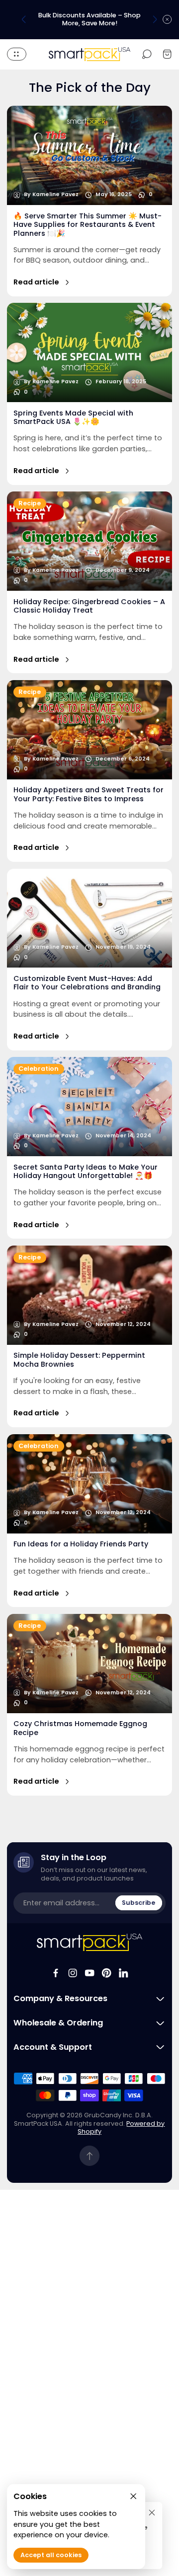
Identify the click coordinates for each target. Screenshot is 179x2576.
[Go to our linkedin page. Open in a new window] (123, 1973)
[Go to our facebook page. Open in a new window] (56, 1973)
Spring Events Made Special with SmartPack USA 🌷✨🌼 (73, 417)
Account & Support (53, 2047)
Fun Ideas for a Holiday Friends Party (81, 1544)
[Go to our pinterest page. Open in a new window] (106, 1973)
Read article (36, 282)
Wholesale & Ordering (58, 2023)
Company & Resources (60, 1999)
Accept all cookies (51, 2555)
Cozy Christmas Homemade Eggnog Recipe (80, 1728)
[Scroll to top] (90, 2156)
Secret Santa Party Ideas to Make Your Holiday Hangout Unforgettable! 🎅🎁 (86, 1171)
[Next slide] (155, 19)
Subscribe (138, 1903)
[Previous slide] (24, 19)
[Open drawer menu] (17, 54)
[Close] (152, 2512)
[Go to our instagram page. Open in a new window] (73, 1973)
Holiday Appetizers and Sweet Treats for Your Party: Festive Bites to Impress (89, 794)
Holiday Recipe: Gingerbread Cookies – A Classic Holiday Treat (89, 606)
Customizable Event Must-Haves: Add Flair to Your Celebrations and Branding (87, 983)
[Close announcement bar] (167, 19)
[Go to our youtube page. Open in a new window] (89, 1973)
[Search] (147, 54)
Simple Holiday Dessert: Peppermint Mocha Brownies (79, 1359)
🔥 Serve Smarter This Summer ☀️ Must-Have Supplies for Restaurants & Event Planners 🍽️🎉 (88, 225)
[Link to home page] (90, 1942)
